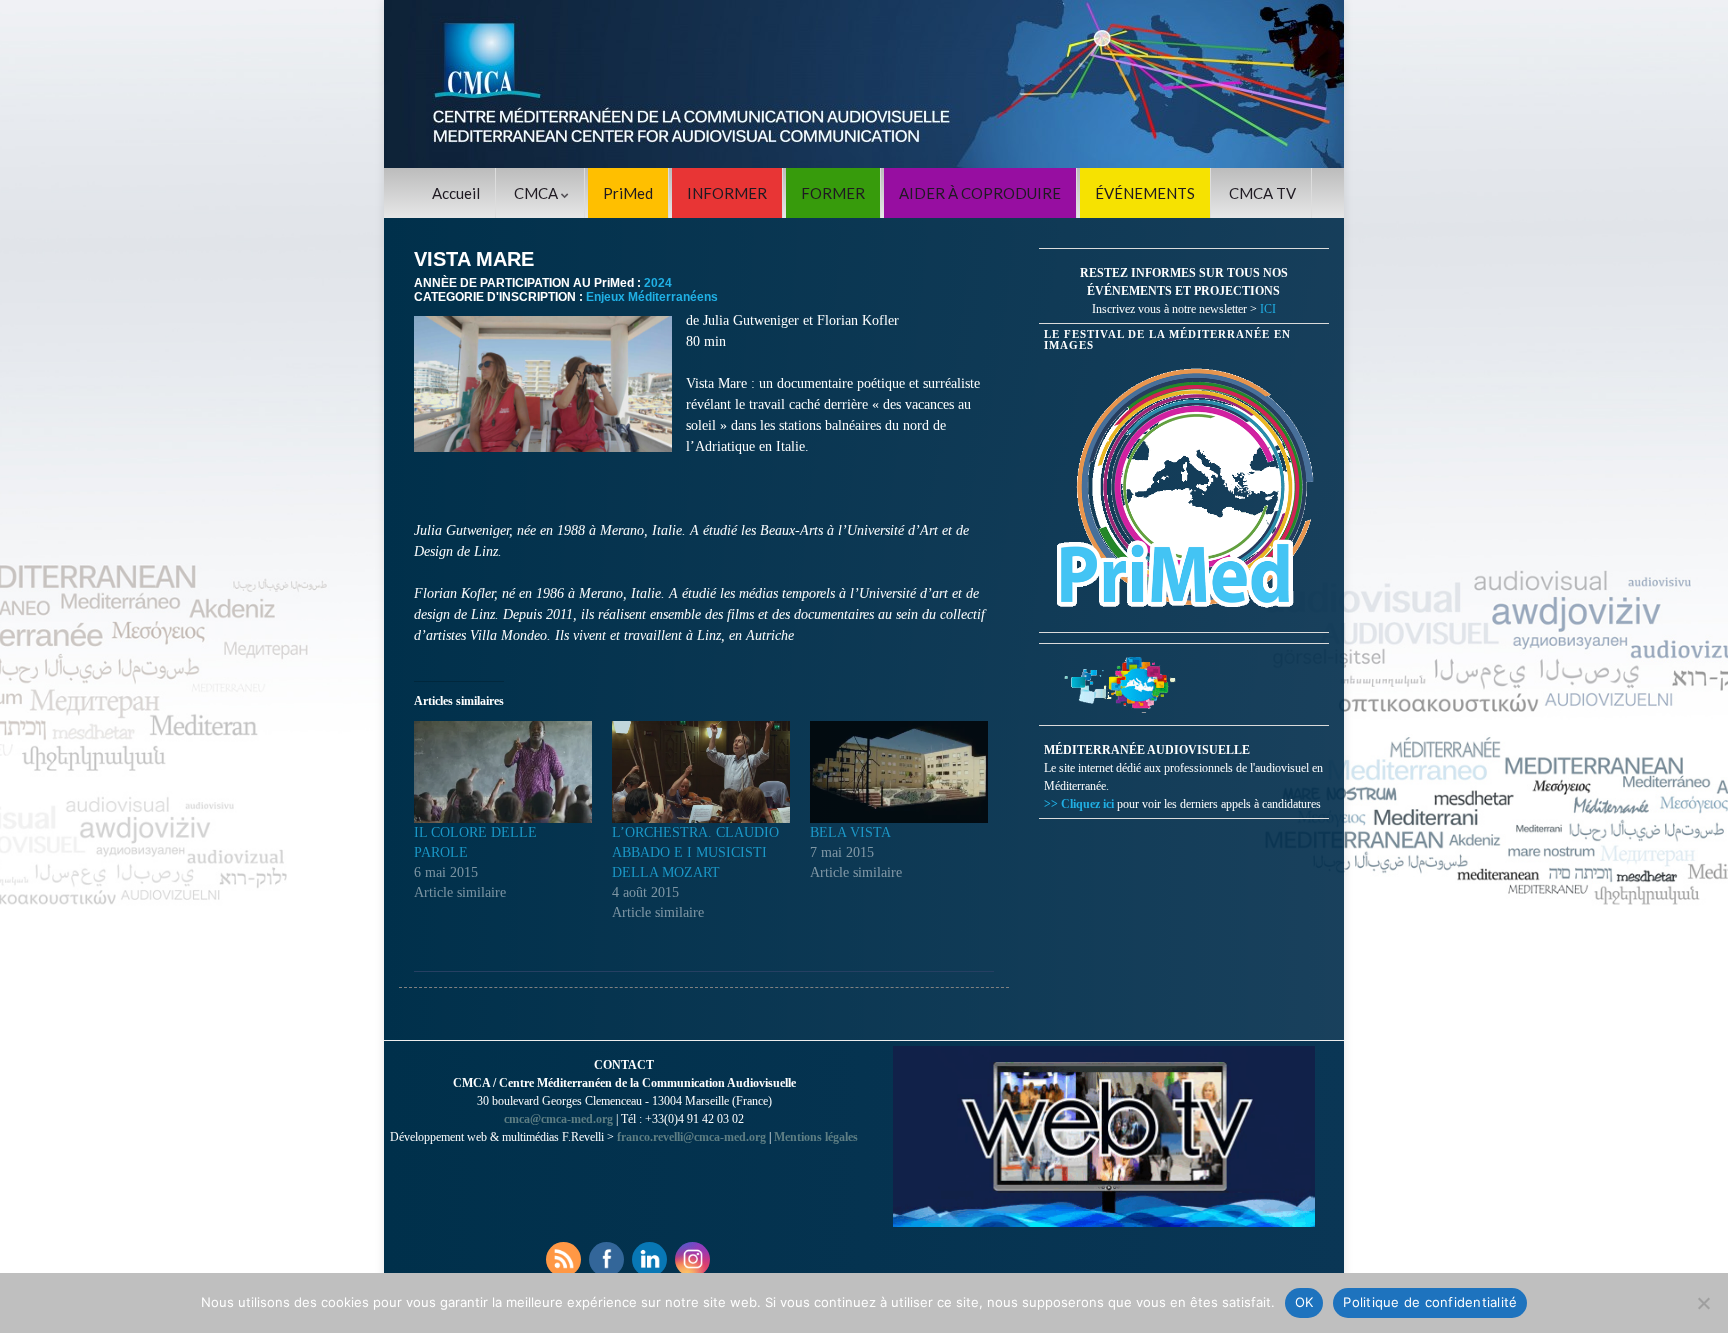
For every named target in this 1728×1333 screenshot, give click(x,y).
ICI (1268, 309)
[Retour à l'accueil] (864, 84)
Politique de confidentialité (1430, 1302)
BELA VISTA (850, 832)
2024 (658, 283)
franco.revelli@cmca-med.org (691, 1137)
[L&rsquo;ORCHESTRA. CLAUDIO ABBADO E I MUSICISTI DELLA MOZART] (701, 772)
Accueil (456, 193)
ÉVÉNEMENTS (1145, 193)
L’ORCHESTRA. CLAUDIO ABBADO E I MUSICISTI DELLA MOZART (695, 852)
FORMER (833, 193)
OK (1304, 1302)
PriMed (628, 193)
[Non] (1703, 1303)
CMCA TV (1262, 193)
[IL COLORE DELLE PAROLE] (503, 772)
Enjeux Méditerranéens (652, 297)
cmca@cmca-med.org (558, 1119)
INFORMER (727, 193)
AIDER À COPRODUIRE (980, 193)
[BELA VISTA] (899, 772)
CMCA (537, 193)
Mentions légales (816, 1137)
